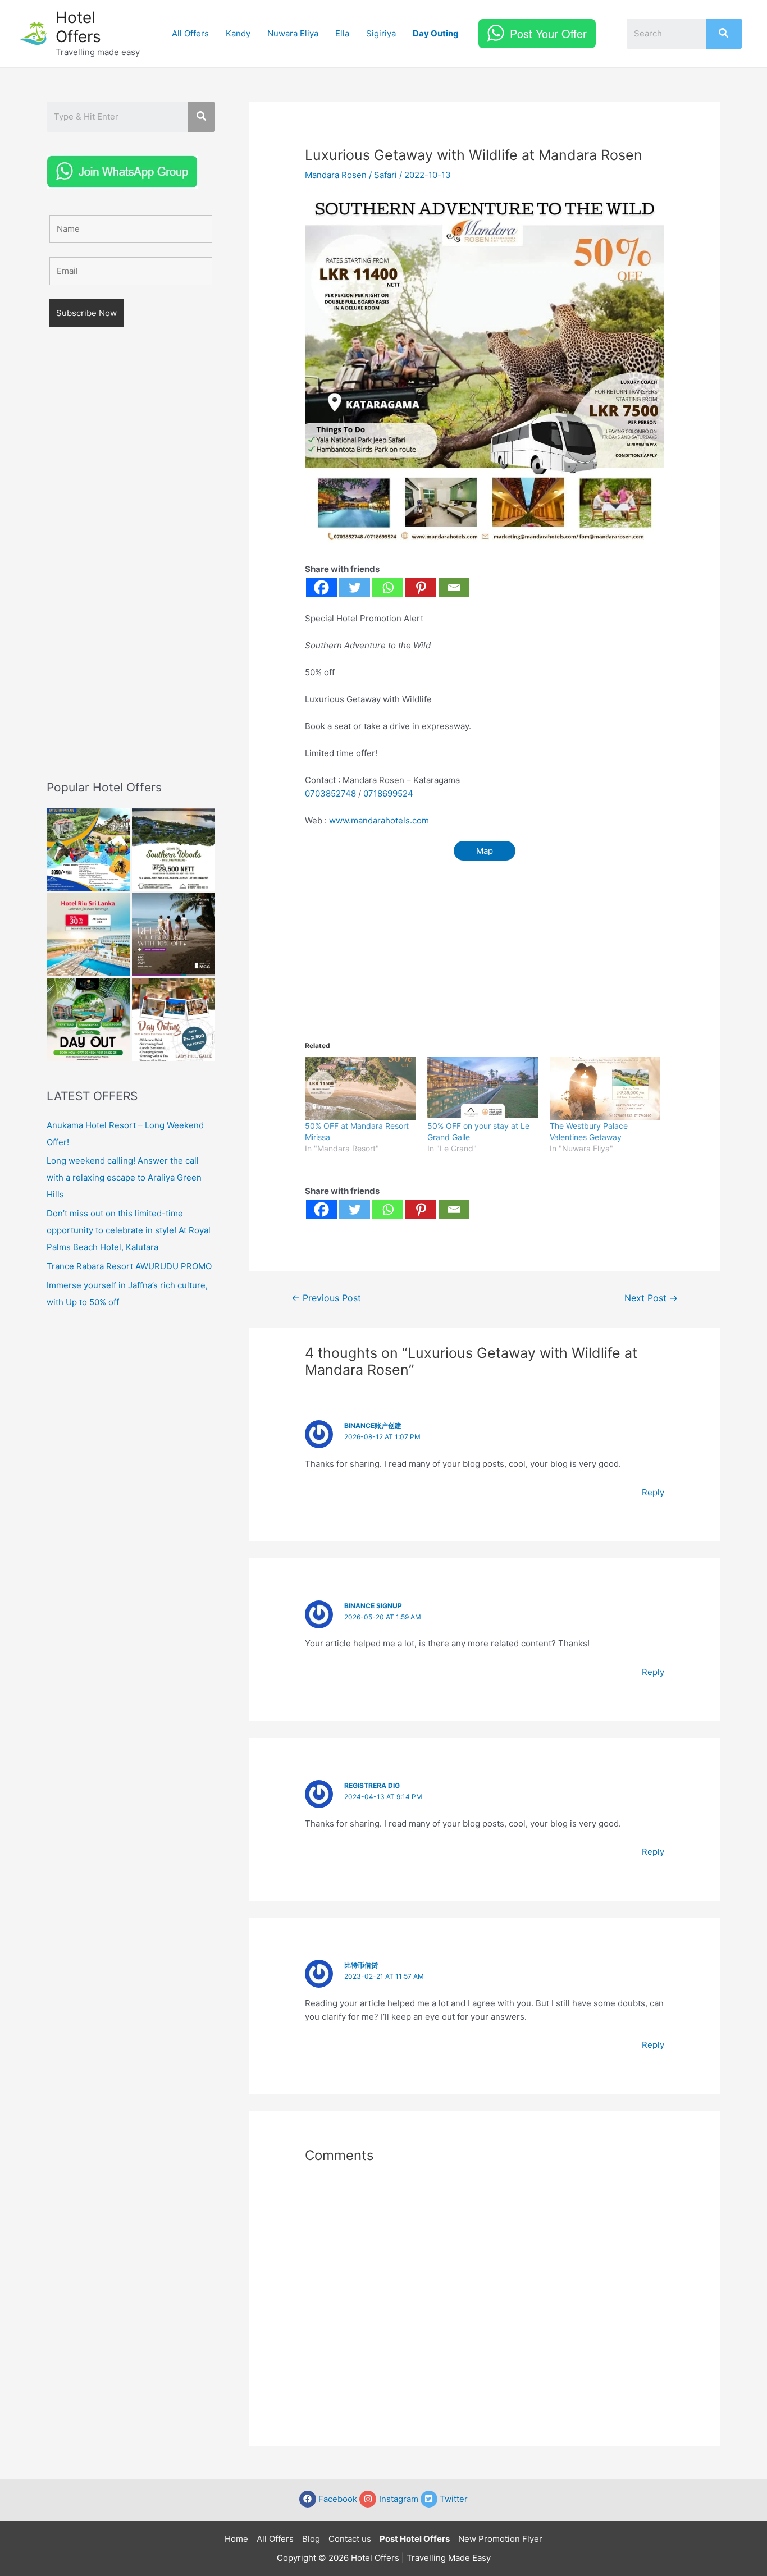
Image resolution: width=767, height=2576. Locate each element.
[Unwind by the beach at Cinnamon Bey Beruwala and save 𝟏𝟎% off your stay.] (174, 935)
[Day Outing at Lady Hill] (174, 1020)
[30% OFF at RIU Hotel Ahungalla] (88, 935)
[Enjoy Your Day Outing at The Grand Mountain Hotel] (88, 849)
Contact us (350, 2539)
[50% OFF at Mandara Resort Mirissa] (360, 1089)
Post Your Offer (548, 33)
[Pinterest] (421, 587)
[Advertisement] (131, 570)
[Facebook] (321, 587)
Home (236, 2539)
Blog (311, 2539)
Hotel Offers (78, 27)
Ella (342, 33)
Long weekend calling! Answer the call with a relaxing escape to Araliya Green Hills (124, 1177)
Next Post (651, 1298)
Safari (385, 175)
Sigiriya (381, 33)
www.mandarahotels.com (379, 820)
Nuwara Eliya (293, 33)
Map (485, 851)
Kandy (238, 33)
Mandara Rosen (336, 175)
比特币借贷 (361, 1965)
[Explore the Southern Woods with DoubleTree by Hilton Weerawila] (174, 849)
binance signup (373, 1606)
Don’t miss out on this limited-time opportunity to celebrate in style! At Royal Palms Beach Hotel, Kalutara (129, 1230)
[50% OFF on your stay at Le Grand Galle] (483, 1089)
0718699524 (388, 793)
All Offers (190, 33)
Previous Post (326, 1298)
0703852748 (330, 793)
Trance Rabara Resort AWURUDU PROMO (129, 1266)
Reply (653, 1492)
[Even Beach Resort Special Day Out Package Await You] (88, 1020)
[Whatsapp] (388, 587)
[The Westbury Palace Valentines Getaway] (605, 1089)
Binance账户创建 (373, 1426)
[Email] (454, 587)
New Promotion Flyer (500, 2539)
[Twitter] (355, 587)
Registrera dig (372, 1785)
